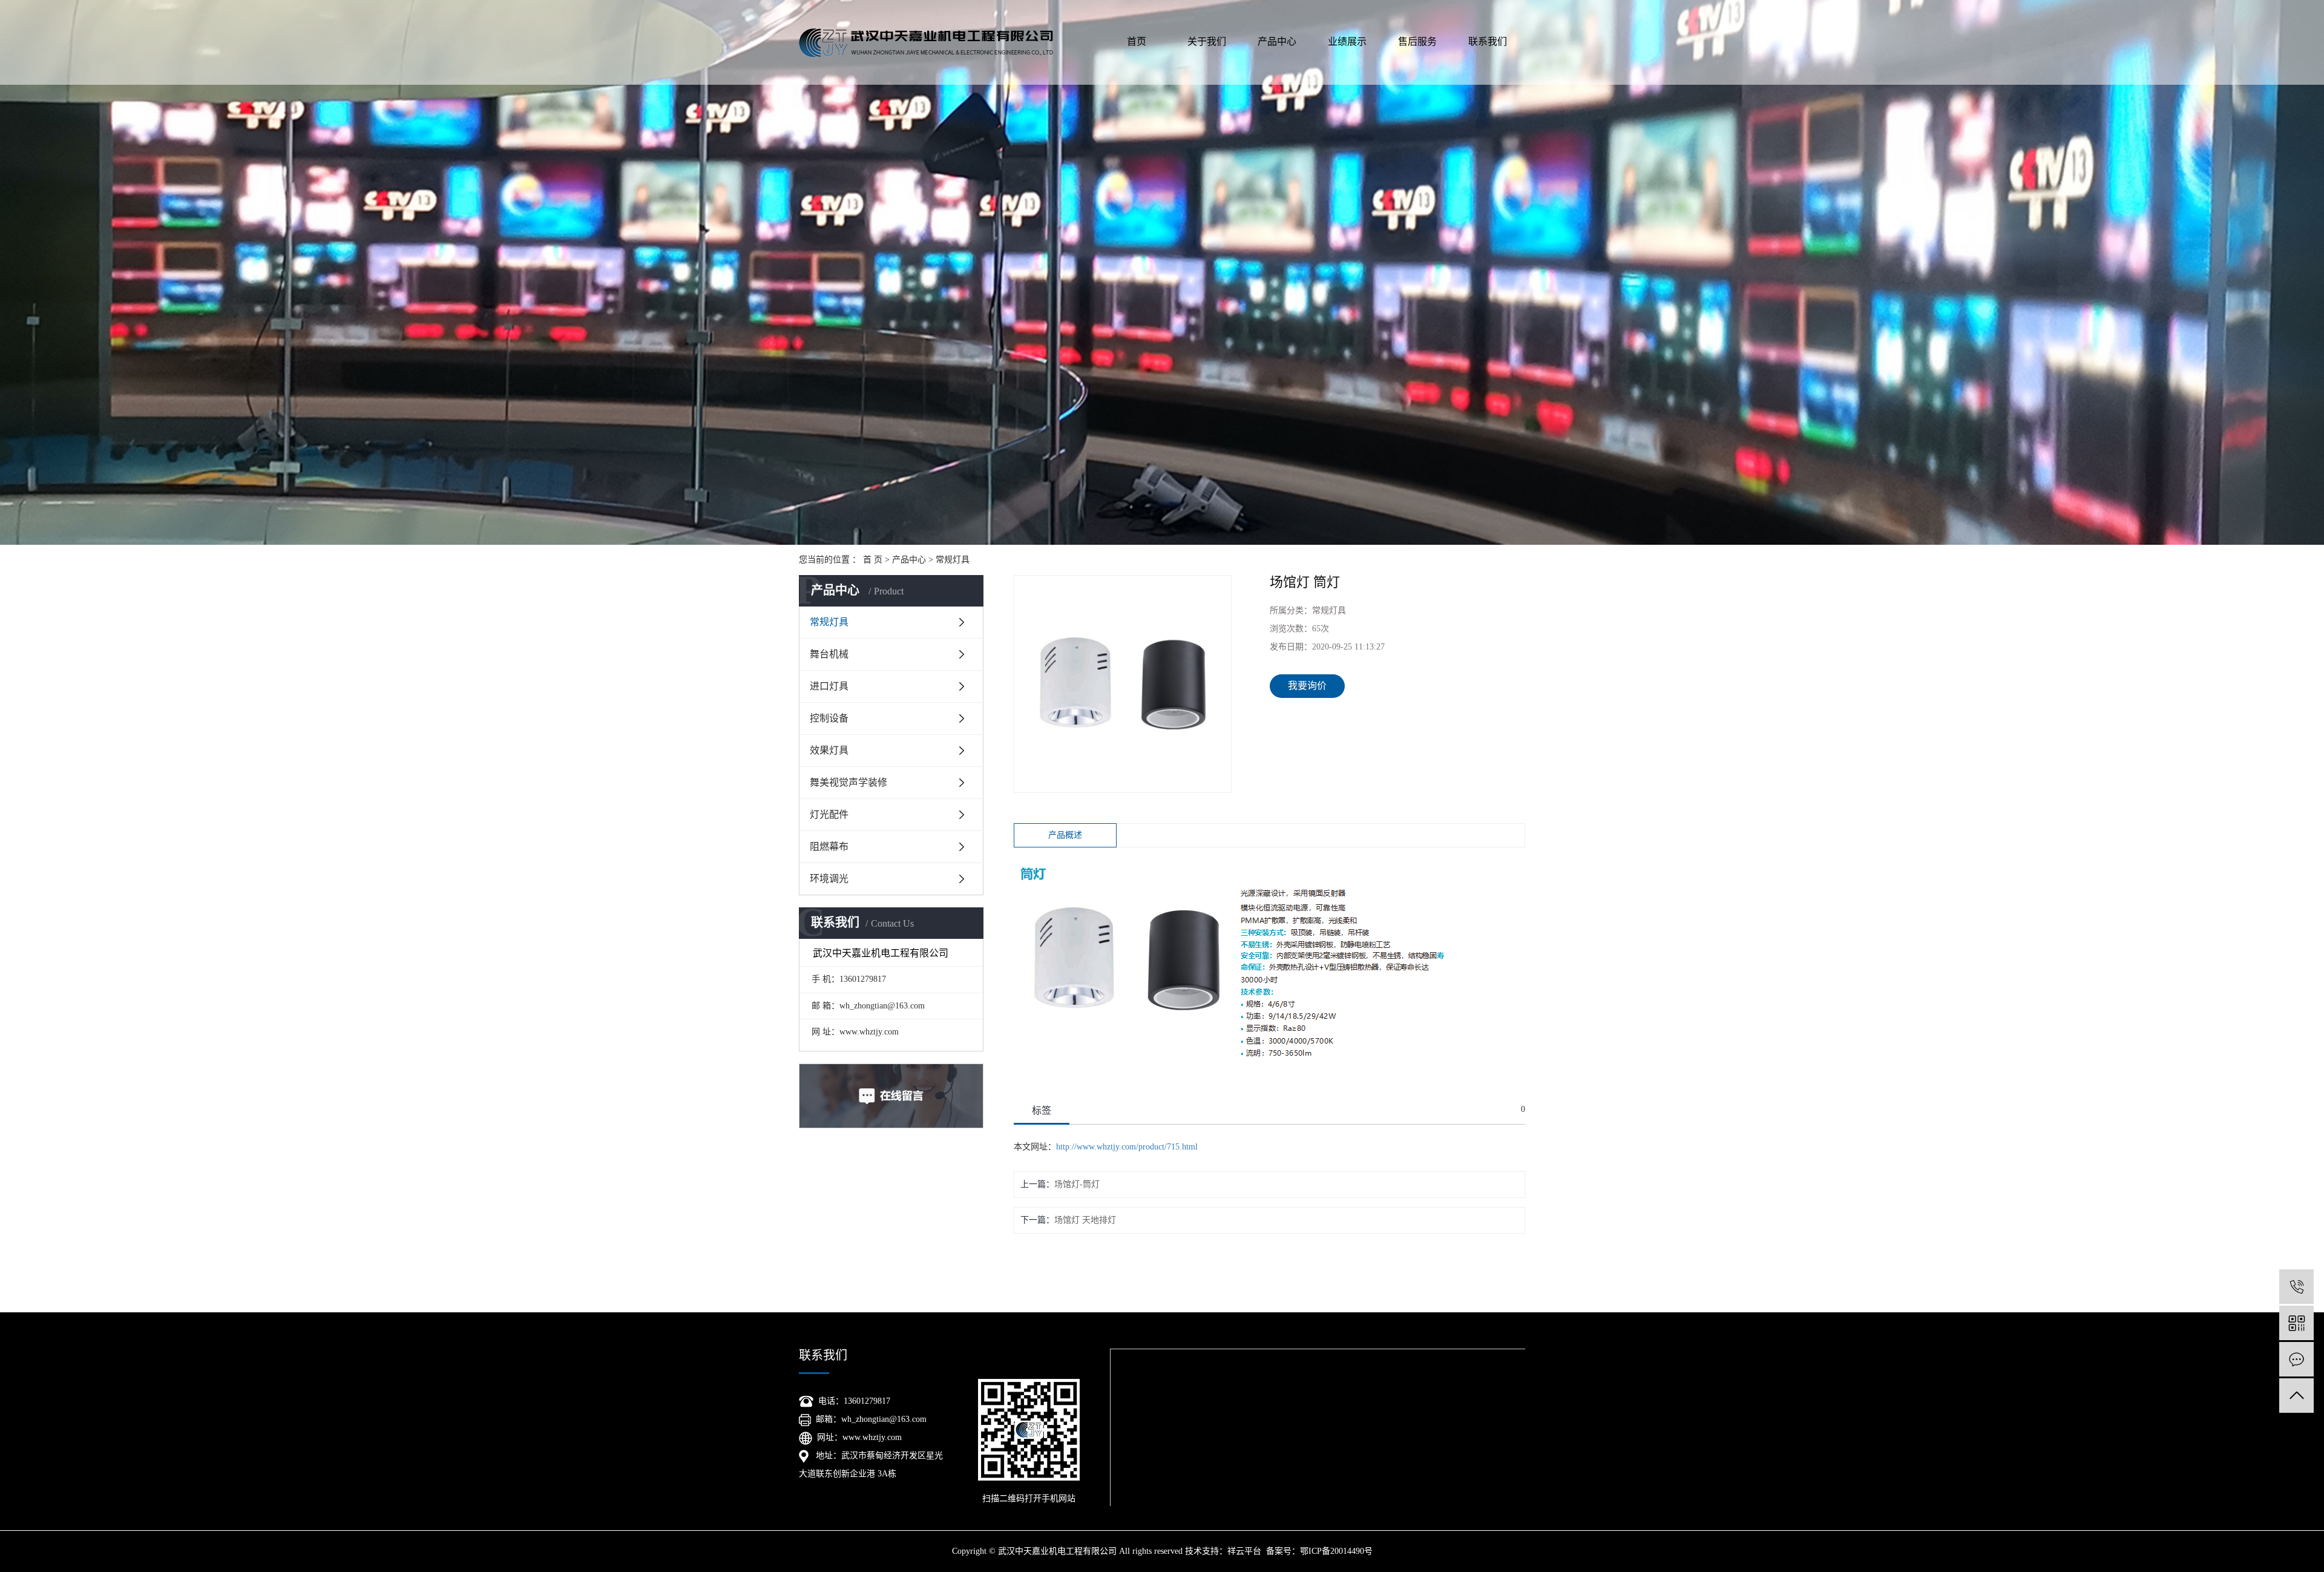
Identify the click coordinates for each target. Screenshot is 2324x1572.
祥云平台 (1244, 1551)
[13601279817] (2296, 1287)
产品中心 (1277, 41)
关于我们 (1207, 41)
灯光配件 (829, 814)
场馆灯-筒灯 (1077, 1184)
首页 (1137, 41)
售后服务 (1417, 41)
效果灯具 (829, 750)
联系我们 (1488, 41)
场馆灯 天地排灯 (1085, 1220)
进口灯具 (829, 686)
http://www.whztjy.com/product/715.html (1127, 1147)
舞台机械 (829, 654)
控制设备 (829, 718)
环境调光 (829, 879)
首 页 (873, 560)
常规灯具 (953, 560)
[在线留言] (2296, 1359)
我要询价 (1307, 686)
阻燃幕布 (829, 847)
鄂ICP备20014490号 (1336, 1551)
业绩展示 (1347, 41)
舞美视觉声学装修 (849, 782)
